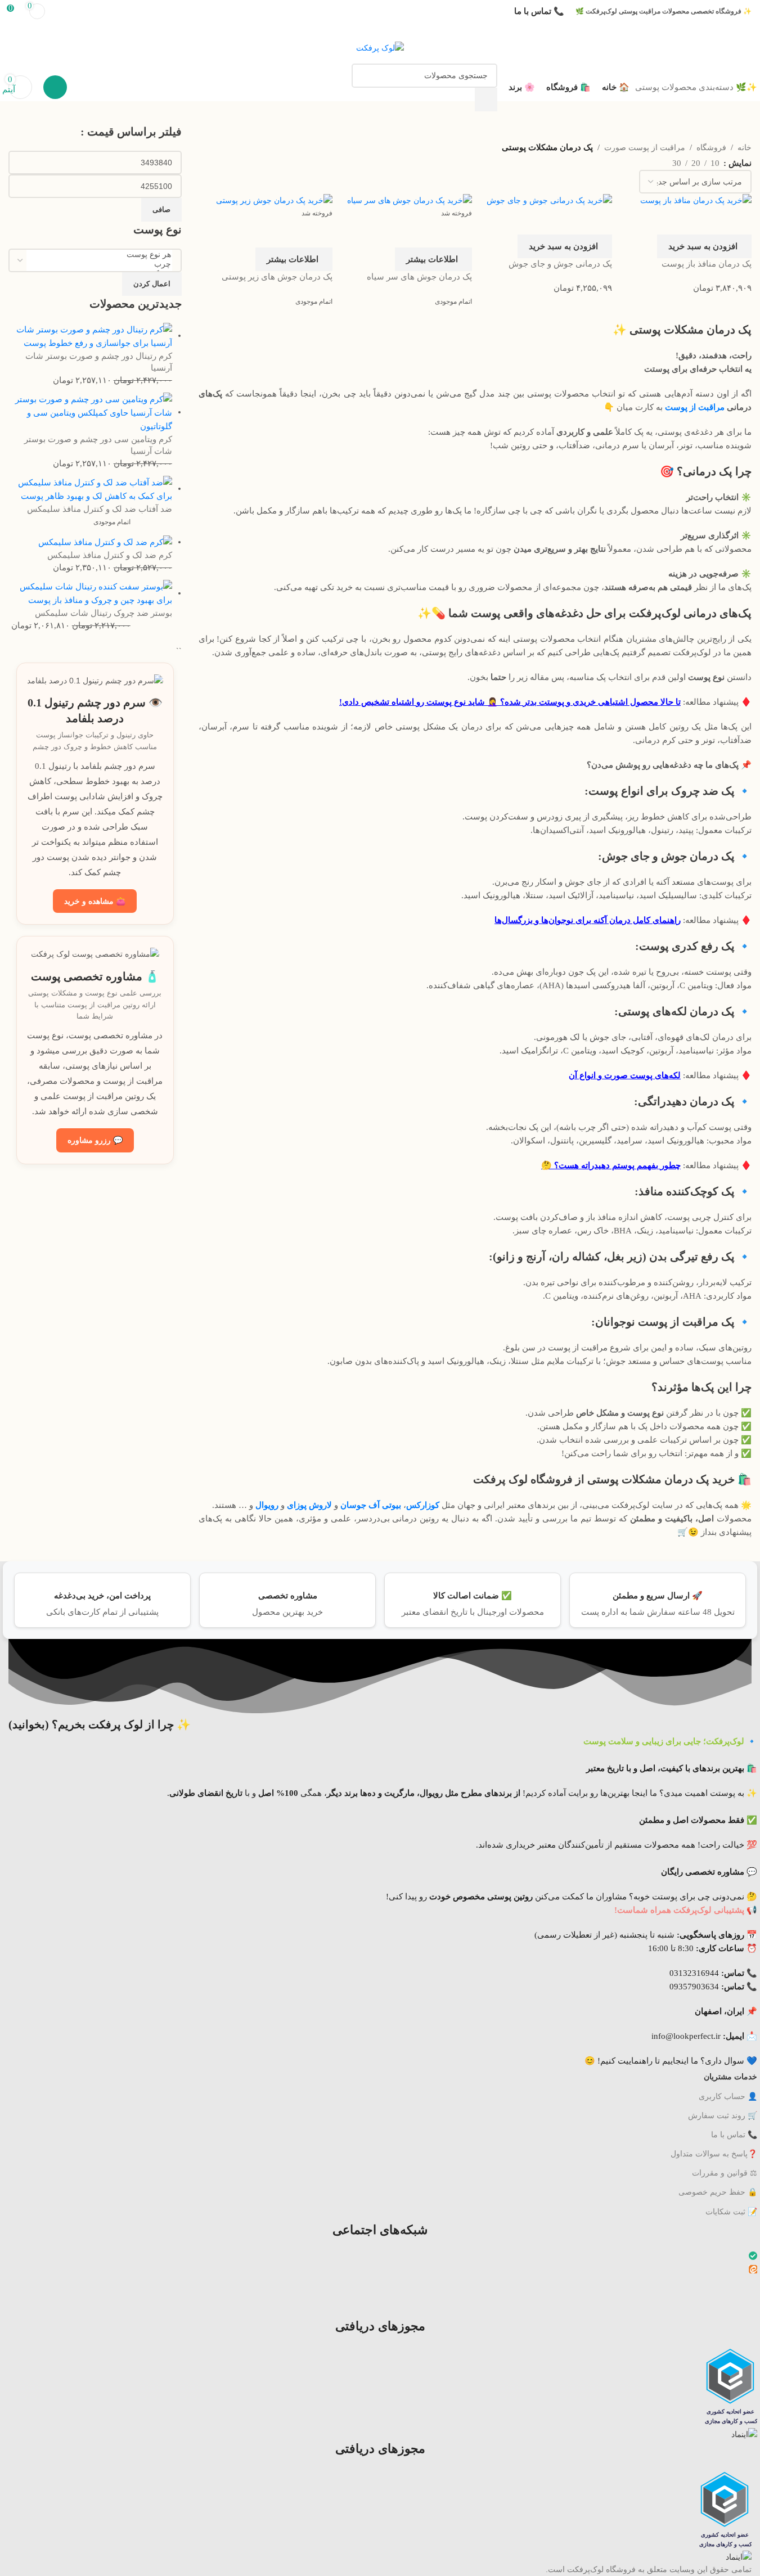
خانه (745, 147)
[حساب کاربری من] (55, 87)
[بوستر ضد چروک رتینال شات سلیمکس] (90, 593)
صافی (161, 210)
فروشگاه (711, 147)
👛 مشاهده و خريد (95, 901)
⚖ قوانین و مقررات (725, 2173)
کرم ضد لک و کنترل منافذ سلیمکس (110, 555)
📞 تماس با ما (734, 2135)
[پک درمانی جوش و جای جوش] (549, 200)
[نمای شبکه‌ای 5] (607, 161)
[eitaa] (753, 2271)
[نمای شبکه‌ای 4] (625, 161)
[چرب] (99, 264)
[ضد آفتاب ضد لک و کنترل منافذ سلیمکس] (90, 488)
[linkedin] (754, 2298)
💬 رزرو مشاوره (95, 1140)
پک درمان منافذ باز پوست (707, 264)
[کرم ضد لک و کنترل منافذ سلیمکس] (105, 542)
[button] (704, 246)
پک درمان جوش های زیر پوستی (277, 277)
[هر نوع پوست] (99, 255)
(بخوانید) (100, 1724)
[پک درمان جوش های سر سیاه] (410, 200)
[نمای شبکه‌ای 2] (661, 161)
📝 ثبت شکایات (731, 2212)
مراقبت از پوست (695, 407)
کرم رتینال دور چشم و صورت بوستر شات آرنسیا (99, 362)
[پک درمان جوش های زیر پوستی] (274, 200)
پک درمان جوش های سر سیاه (419, 277)
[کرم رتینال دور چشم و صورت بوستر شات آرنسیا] (90, 335)
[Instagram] (754, 2284)
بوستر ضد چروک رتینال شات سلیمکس (104, 613)
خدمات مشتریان (730, 2077)
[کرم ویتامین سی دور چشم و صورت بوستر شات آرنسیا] (90, 412)
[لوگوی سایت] (380, 47)
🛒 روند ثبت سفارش (723, 2116)
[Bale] (753, 2257)
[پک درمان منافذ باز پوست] (696, 200)
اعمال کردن (152, 284)
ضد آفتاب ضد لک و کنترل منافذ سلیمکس (100, 509)
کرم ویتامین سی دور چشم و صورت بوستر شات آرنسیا (98, 445)
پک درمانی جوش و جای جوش (560, 264)
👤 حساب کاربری (728, 2097)
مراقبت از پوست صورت (645, 147)
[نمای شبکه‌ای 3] (643, 161)
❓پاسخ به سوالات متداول (714, 2154)
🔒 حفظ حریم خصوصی (718, 2192)
